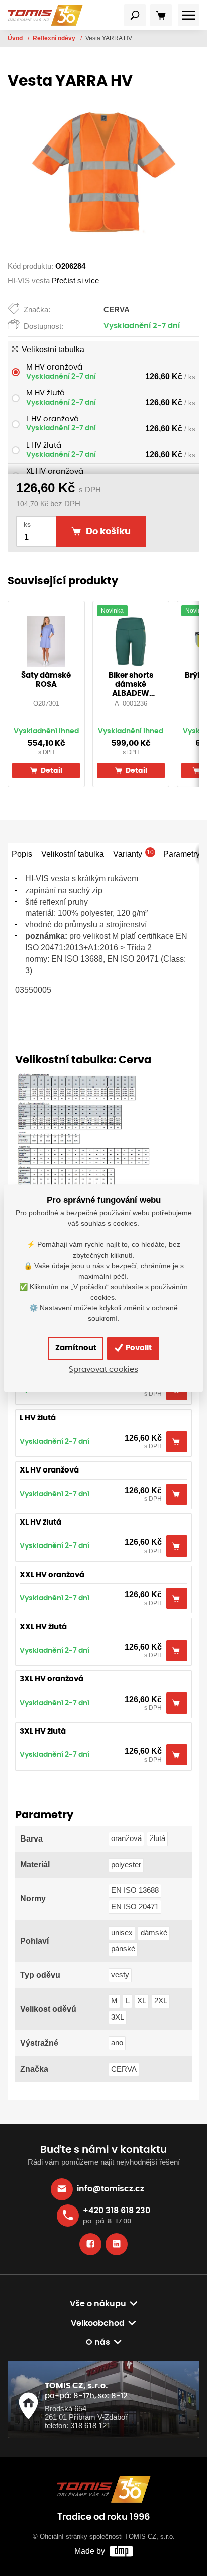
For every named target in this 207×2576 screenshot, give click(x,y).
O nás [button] (98, 2342)
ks (27, 524)
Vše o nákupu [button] (98, 2304)
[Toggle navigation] (135, 15)
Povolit (138, 1348)
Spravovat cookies (103, 1370)
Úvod (16, 38)
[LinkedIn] (117, 2244)
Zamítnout (76, 1348)
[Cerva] (84, 1133)
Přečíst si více (75, 281)
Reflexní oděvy (55, 38)
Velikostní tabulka (53, 350)
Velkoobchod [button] (98, 2323)
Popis (22, 854)
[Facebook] (90, 2244)
